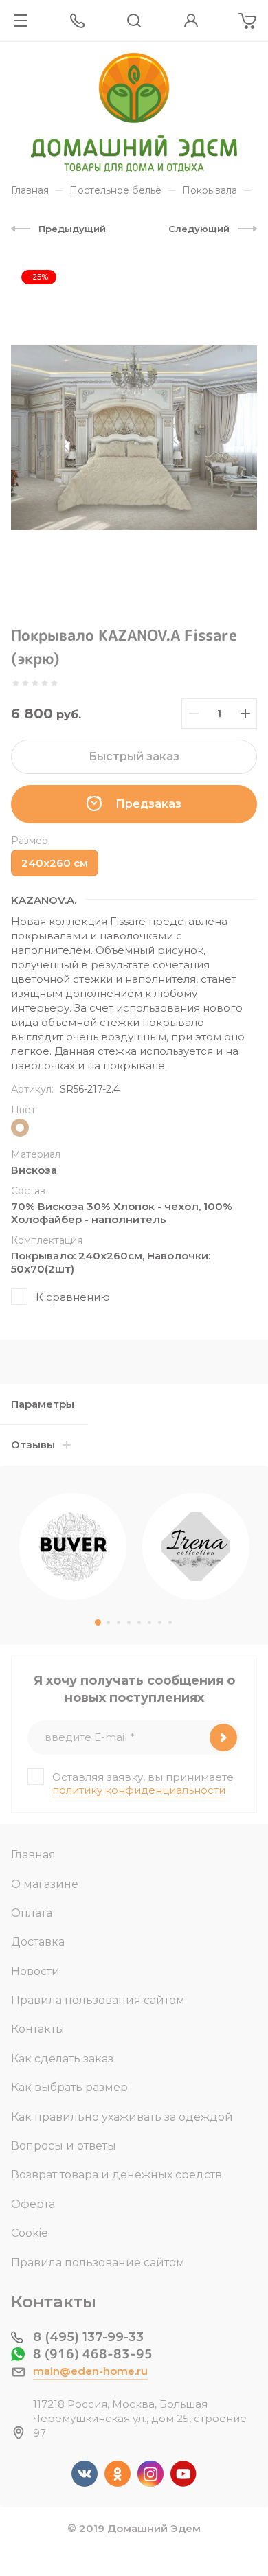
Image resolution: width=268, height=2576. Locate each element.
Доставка (38, 1942)
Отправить (223, 1737)
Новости (35, 1971)
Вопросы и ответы (64, 2146)
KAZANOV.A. (44, 900)
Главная (33, 1855)
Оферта (33, 2204)
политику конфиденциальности (139, 1790)
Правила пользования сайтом (98, 2000)
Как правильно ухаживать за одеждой (122, 2117)
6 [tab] (149, 1622)
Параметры (43, 1404)
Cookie (30, 2233)
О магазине (45, 1884)
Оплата (32, 1913)
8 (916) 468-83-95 (93, 2354)
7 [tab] (160, 1622)
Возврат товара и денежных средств (116, 2175)
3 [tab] (119, 1622)
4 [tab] (129, 1622)
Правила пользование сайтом (98, 2262)
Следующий (199, 229)
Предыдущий (72, 229)
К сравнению (73, 1297)
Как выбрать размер (69, 2087)
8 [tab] (170, 1622)
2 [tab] (108, 1622)
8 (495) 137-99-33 (88, 2337)
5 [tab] (139, 1622)
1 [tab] (98, 1622)
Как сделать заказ (62, 2059)
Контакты (38, 2029)
